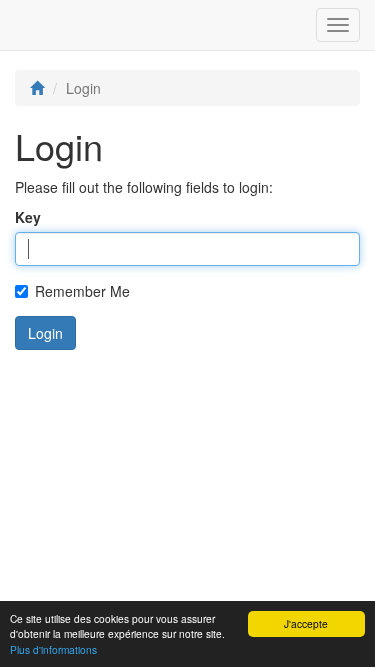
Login (45, 333)
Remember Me (82, 291)
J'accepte (306, 623)
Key (28, 217)
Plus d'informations (53, 649)
